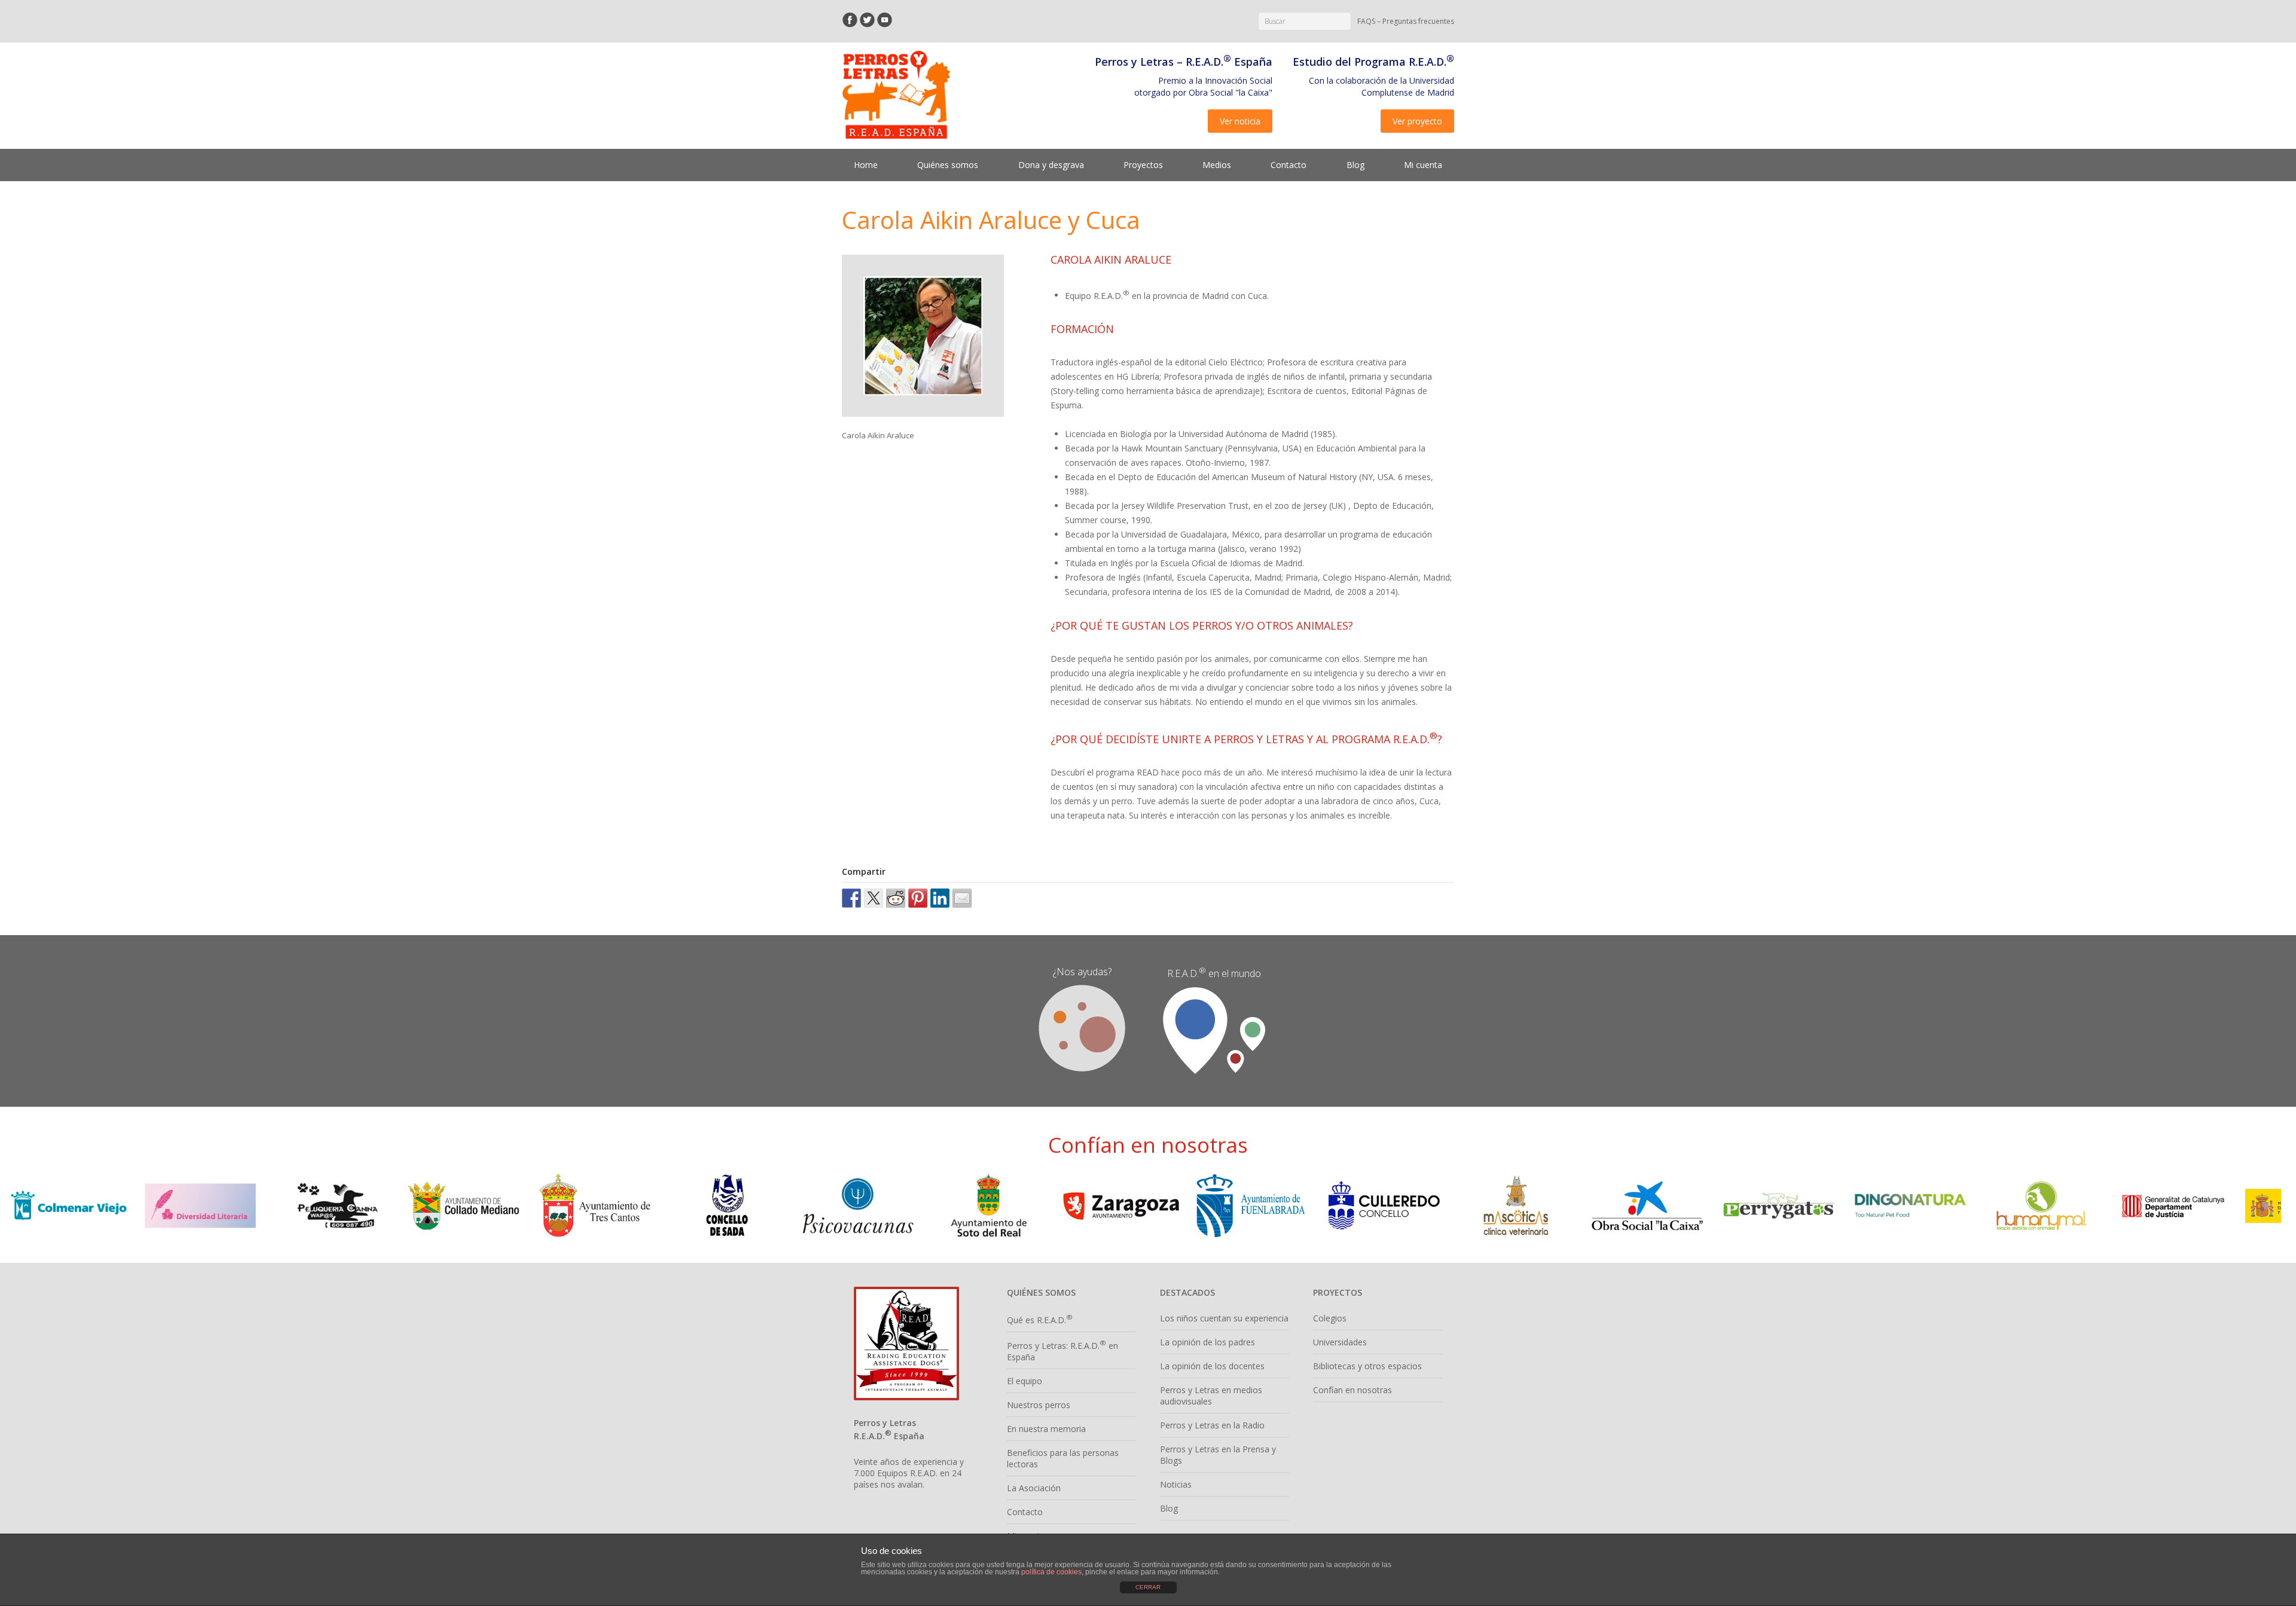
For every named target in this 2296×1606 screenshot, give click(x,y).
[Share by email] (962, 898)
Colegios (1330, 1318)
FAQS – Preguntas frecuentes (1406, 21)
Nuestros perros (1039, 1405)
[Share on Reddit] (896, 898)
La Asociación (1034, 1488)
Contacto (1289, 165)
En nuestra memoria (1046, 1429)
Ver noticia (1240, 121)
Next (2268, 1206)
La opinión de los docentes (1212, 1366)
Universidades (1340, 1342)
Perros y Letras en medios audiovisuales (1211, 1396)
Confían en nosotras (1352, 1390)
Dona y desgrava (1051, 165)
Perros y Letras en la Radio (1212, 1425)
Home (866, 165)
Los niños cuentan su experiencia (1224, 1318)
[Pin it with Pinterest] (918, 898)
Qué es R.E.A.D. (1040, 1320)
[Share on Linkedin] (940, 898)
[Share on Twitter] (874, 898)
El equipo (1025, 1381)
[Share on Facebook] (851, 898)
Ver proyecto (1417, 121)
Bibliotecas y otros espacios (1367, 1366)
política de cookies (1051, 1572)
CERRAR (1148, 1587)
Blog (1355, 165)
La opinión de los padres (1207, 1342)
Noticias (1176, 1484)
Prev (28, 1206)
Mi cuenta (1423, 165)
